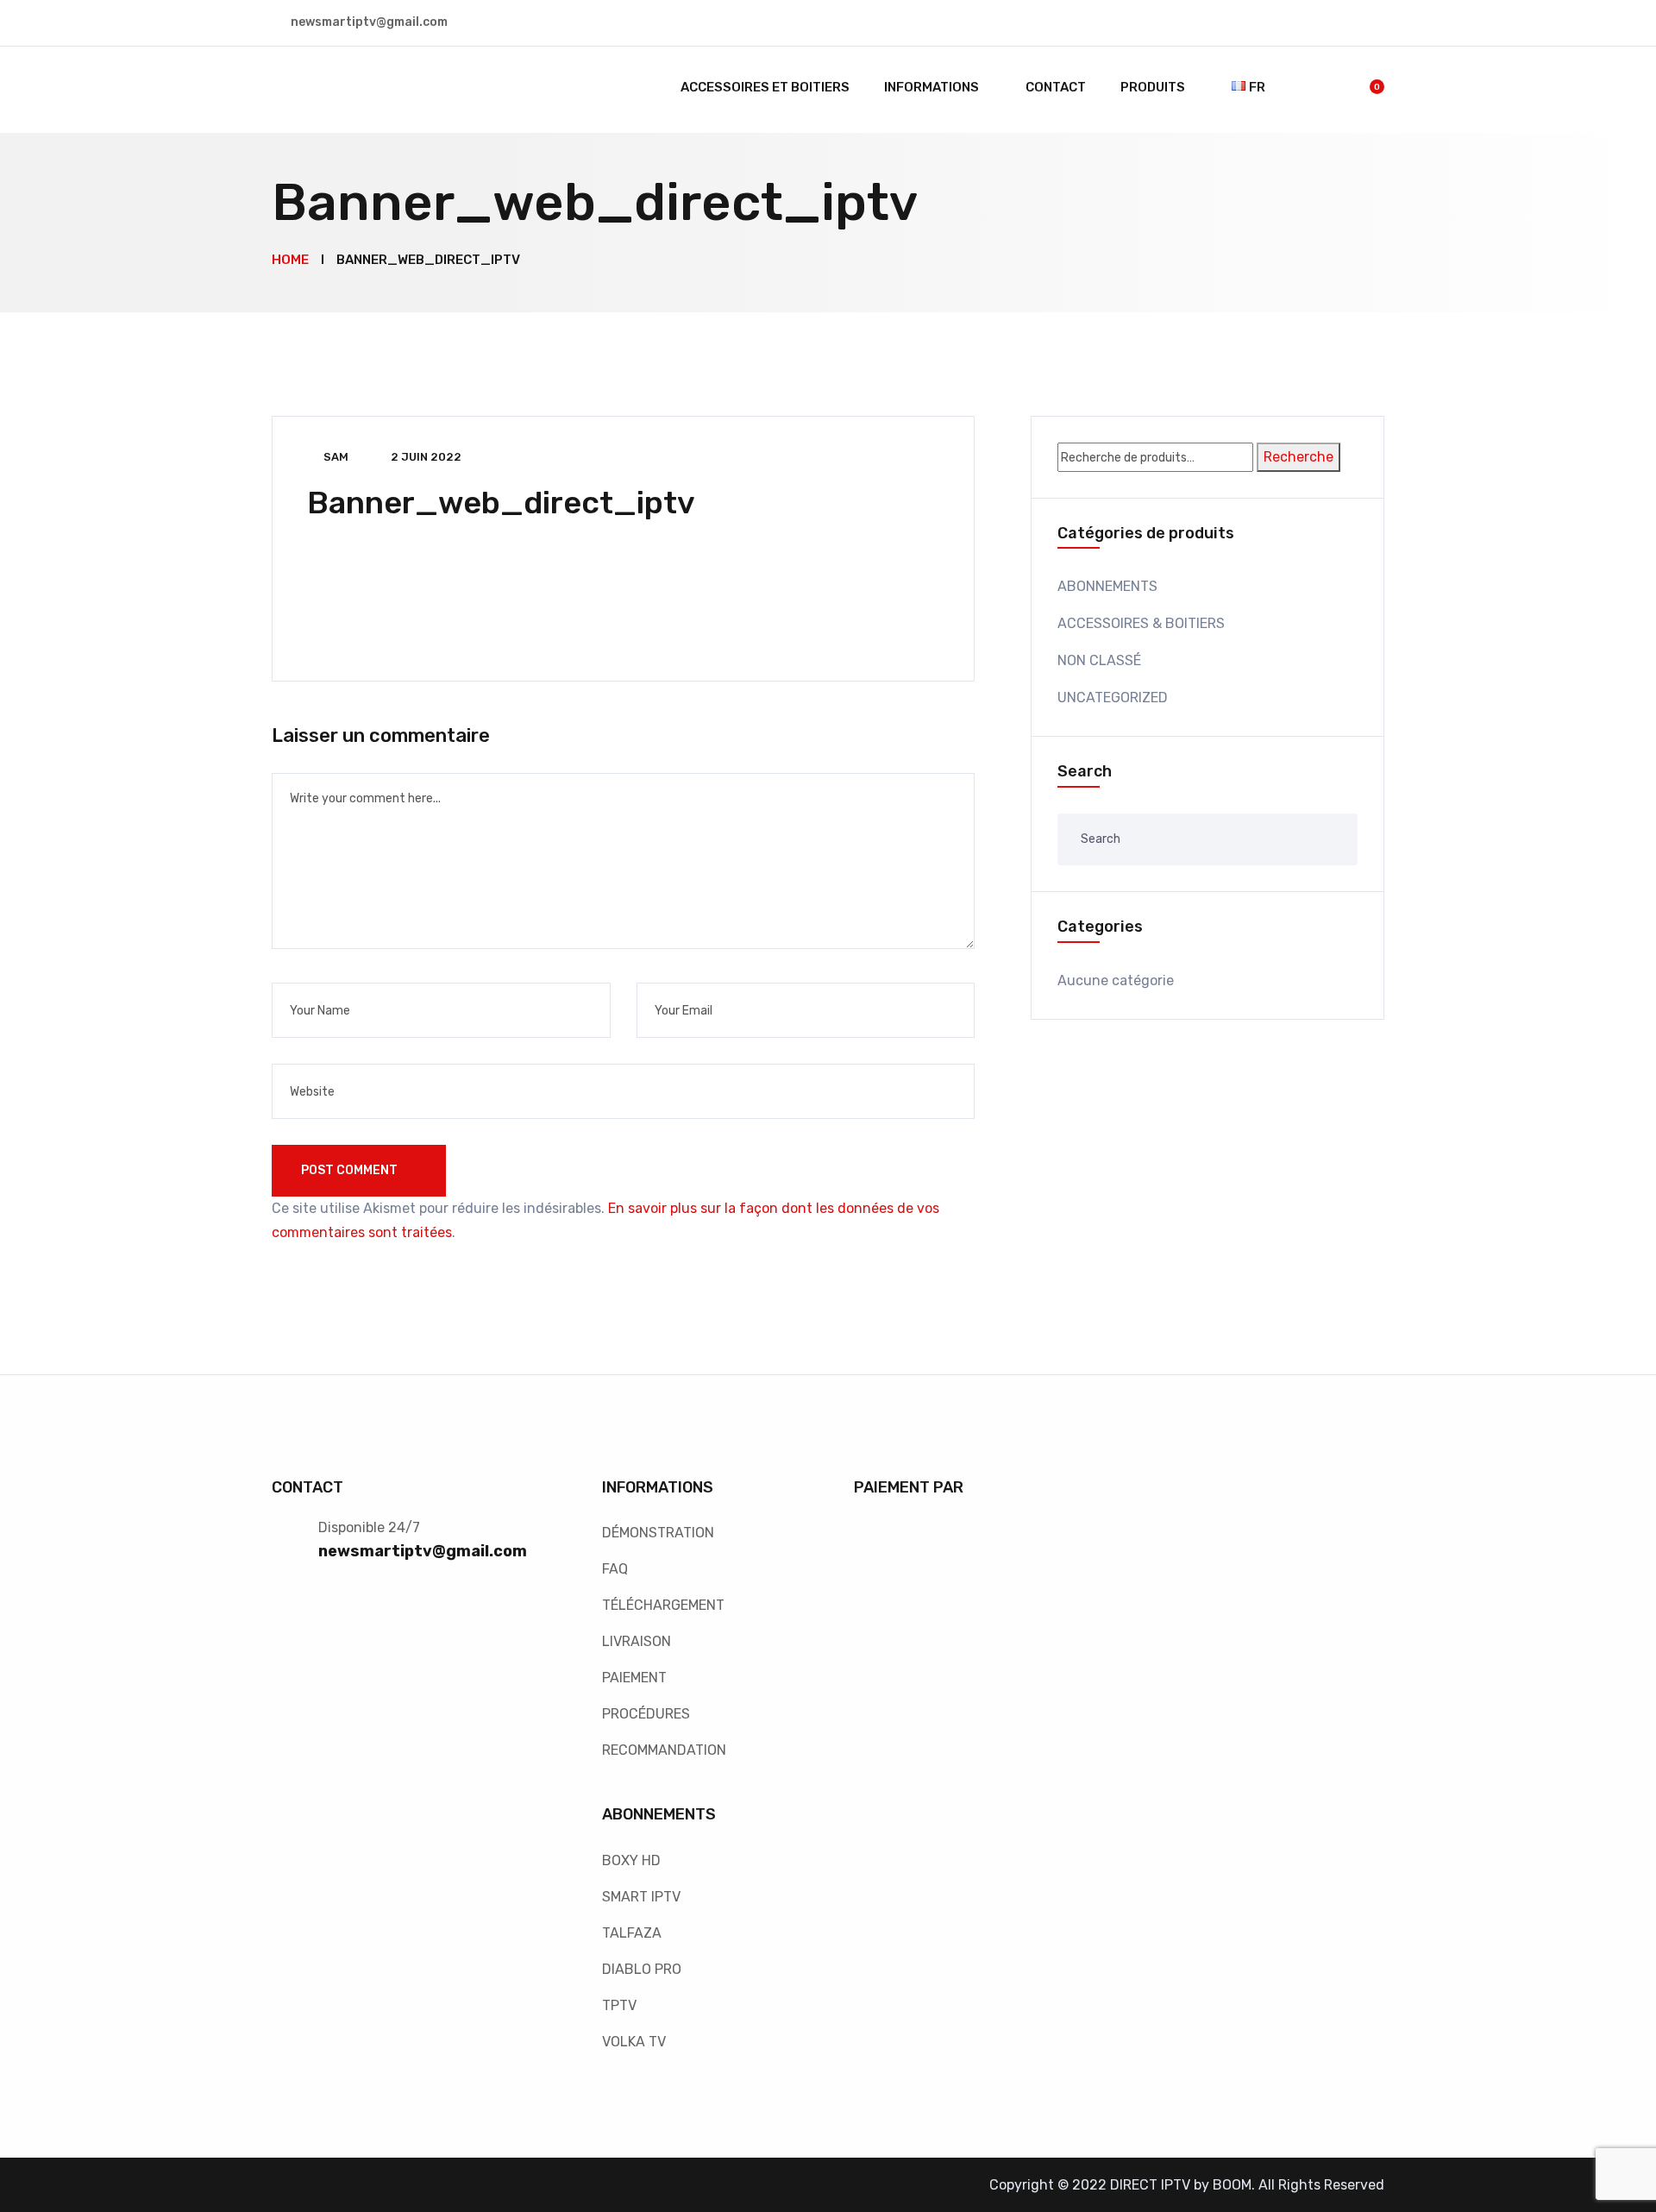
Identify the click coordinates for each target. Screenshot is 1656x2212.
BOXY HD (631, 1860)
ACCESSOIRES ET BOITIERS (765, 87)
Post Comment (351, 1170)
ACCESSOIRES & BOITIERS (1141, 623)
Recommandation (664, 1750)
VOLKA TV (634, 2042)
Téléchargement (663, 1605)
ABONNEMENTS (1107, 586)
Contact (1056, 87)
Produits (1153, 87)
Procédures (646, 1714)
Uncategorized (1113, 698)
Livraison (637, 1641)
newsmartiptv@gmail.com (423, 1551)
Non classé (1099, 660)
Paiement (634, 1678)
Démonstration (658, 1533)
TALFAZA (632, 1933)
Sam (336, 457)
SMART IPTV (641, 1897)
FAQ (615, 1569)
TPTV (619, 2005)
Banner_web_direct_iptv (501, 503)
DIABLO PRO (642, 1969)
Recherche (1298, 457)
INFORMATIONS (931, 87)
